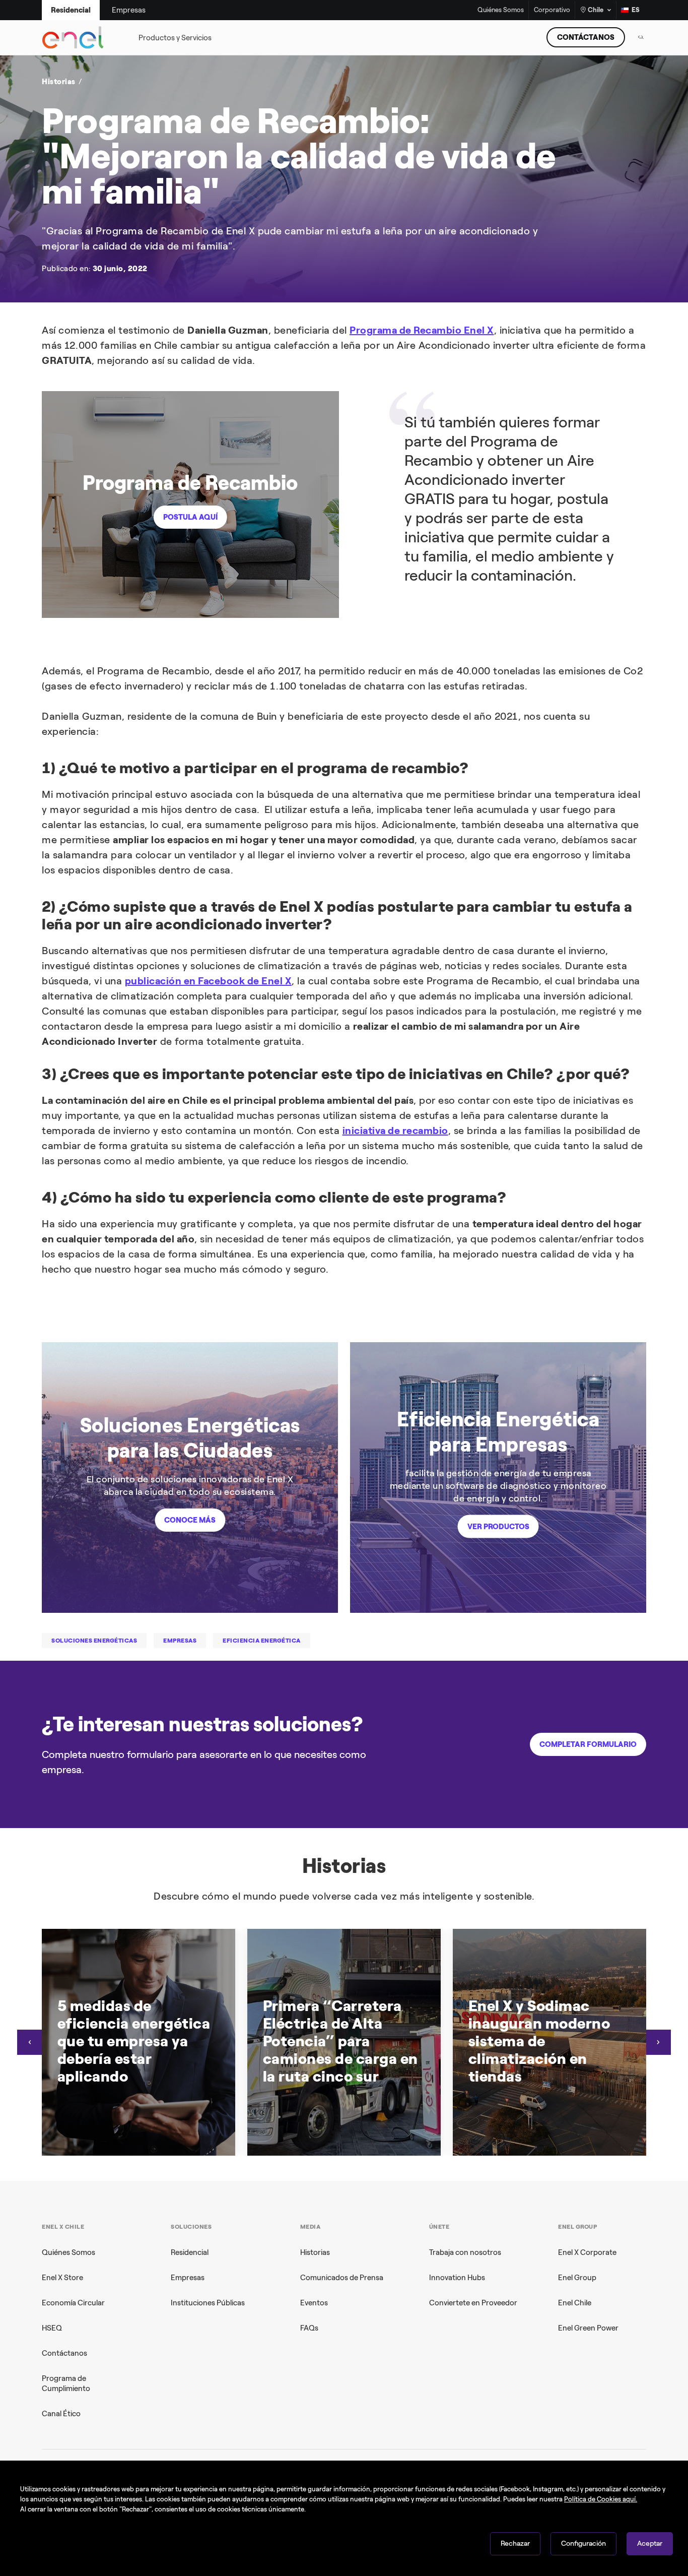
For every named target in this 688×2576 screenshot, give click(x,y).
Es (636, 10)
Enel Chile (575, 2303)
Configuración (583, 2543)
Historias (315, 2252)
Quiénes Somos (501, 10)
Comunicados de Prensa (342, 2278)
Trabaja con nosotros (465, 2252)
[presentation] (30, 2042)
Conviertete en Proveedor (473, 2303)
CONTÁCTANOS (586, 37)
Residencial (190, 2252)
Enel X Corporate (587, 2252)
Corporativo (552, 10)
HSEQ (52, 2328)
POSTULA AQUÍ (190, 517)
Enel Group (577, 2278)
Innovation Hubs (457, 2278)
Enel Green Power (588, 2328)
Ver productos (498, 1526)
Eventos (314, 2303)
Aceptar (650, 2543)
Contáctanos (64, 2353)
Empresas (188, 2278)
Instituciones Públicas (208, 2303)
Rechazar (515, 2543)
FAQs (309, 2328)
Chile (596, 10)
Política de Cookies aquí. (601, 2499)
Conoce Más (190, 1520)
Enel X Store (62, 2278)
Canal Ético (61, 2414)
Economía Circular (73, 2303)
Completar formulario (588, 1744)
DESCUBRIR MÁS (499, 234)
